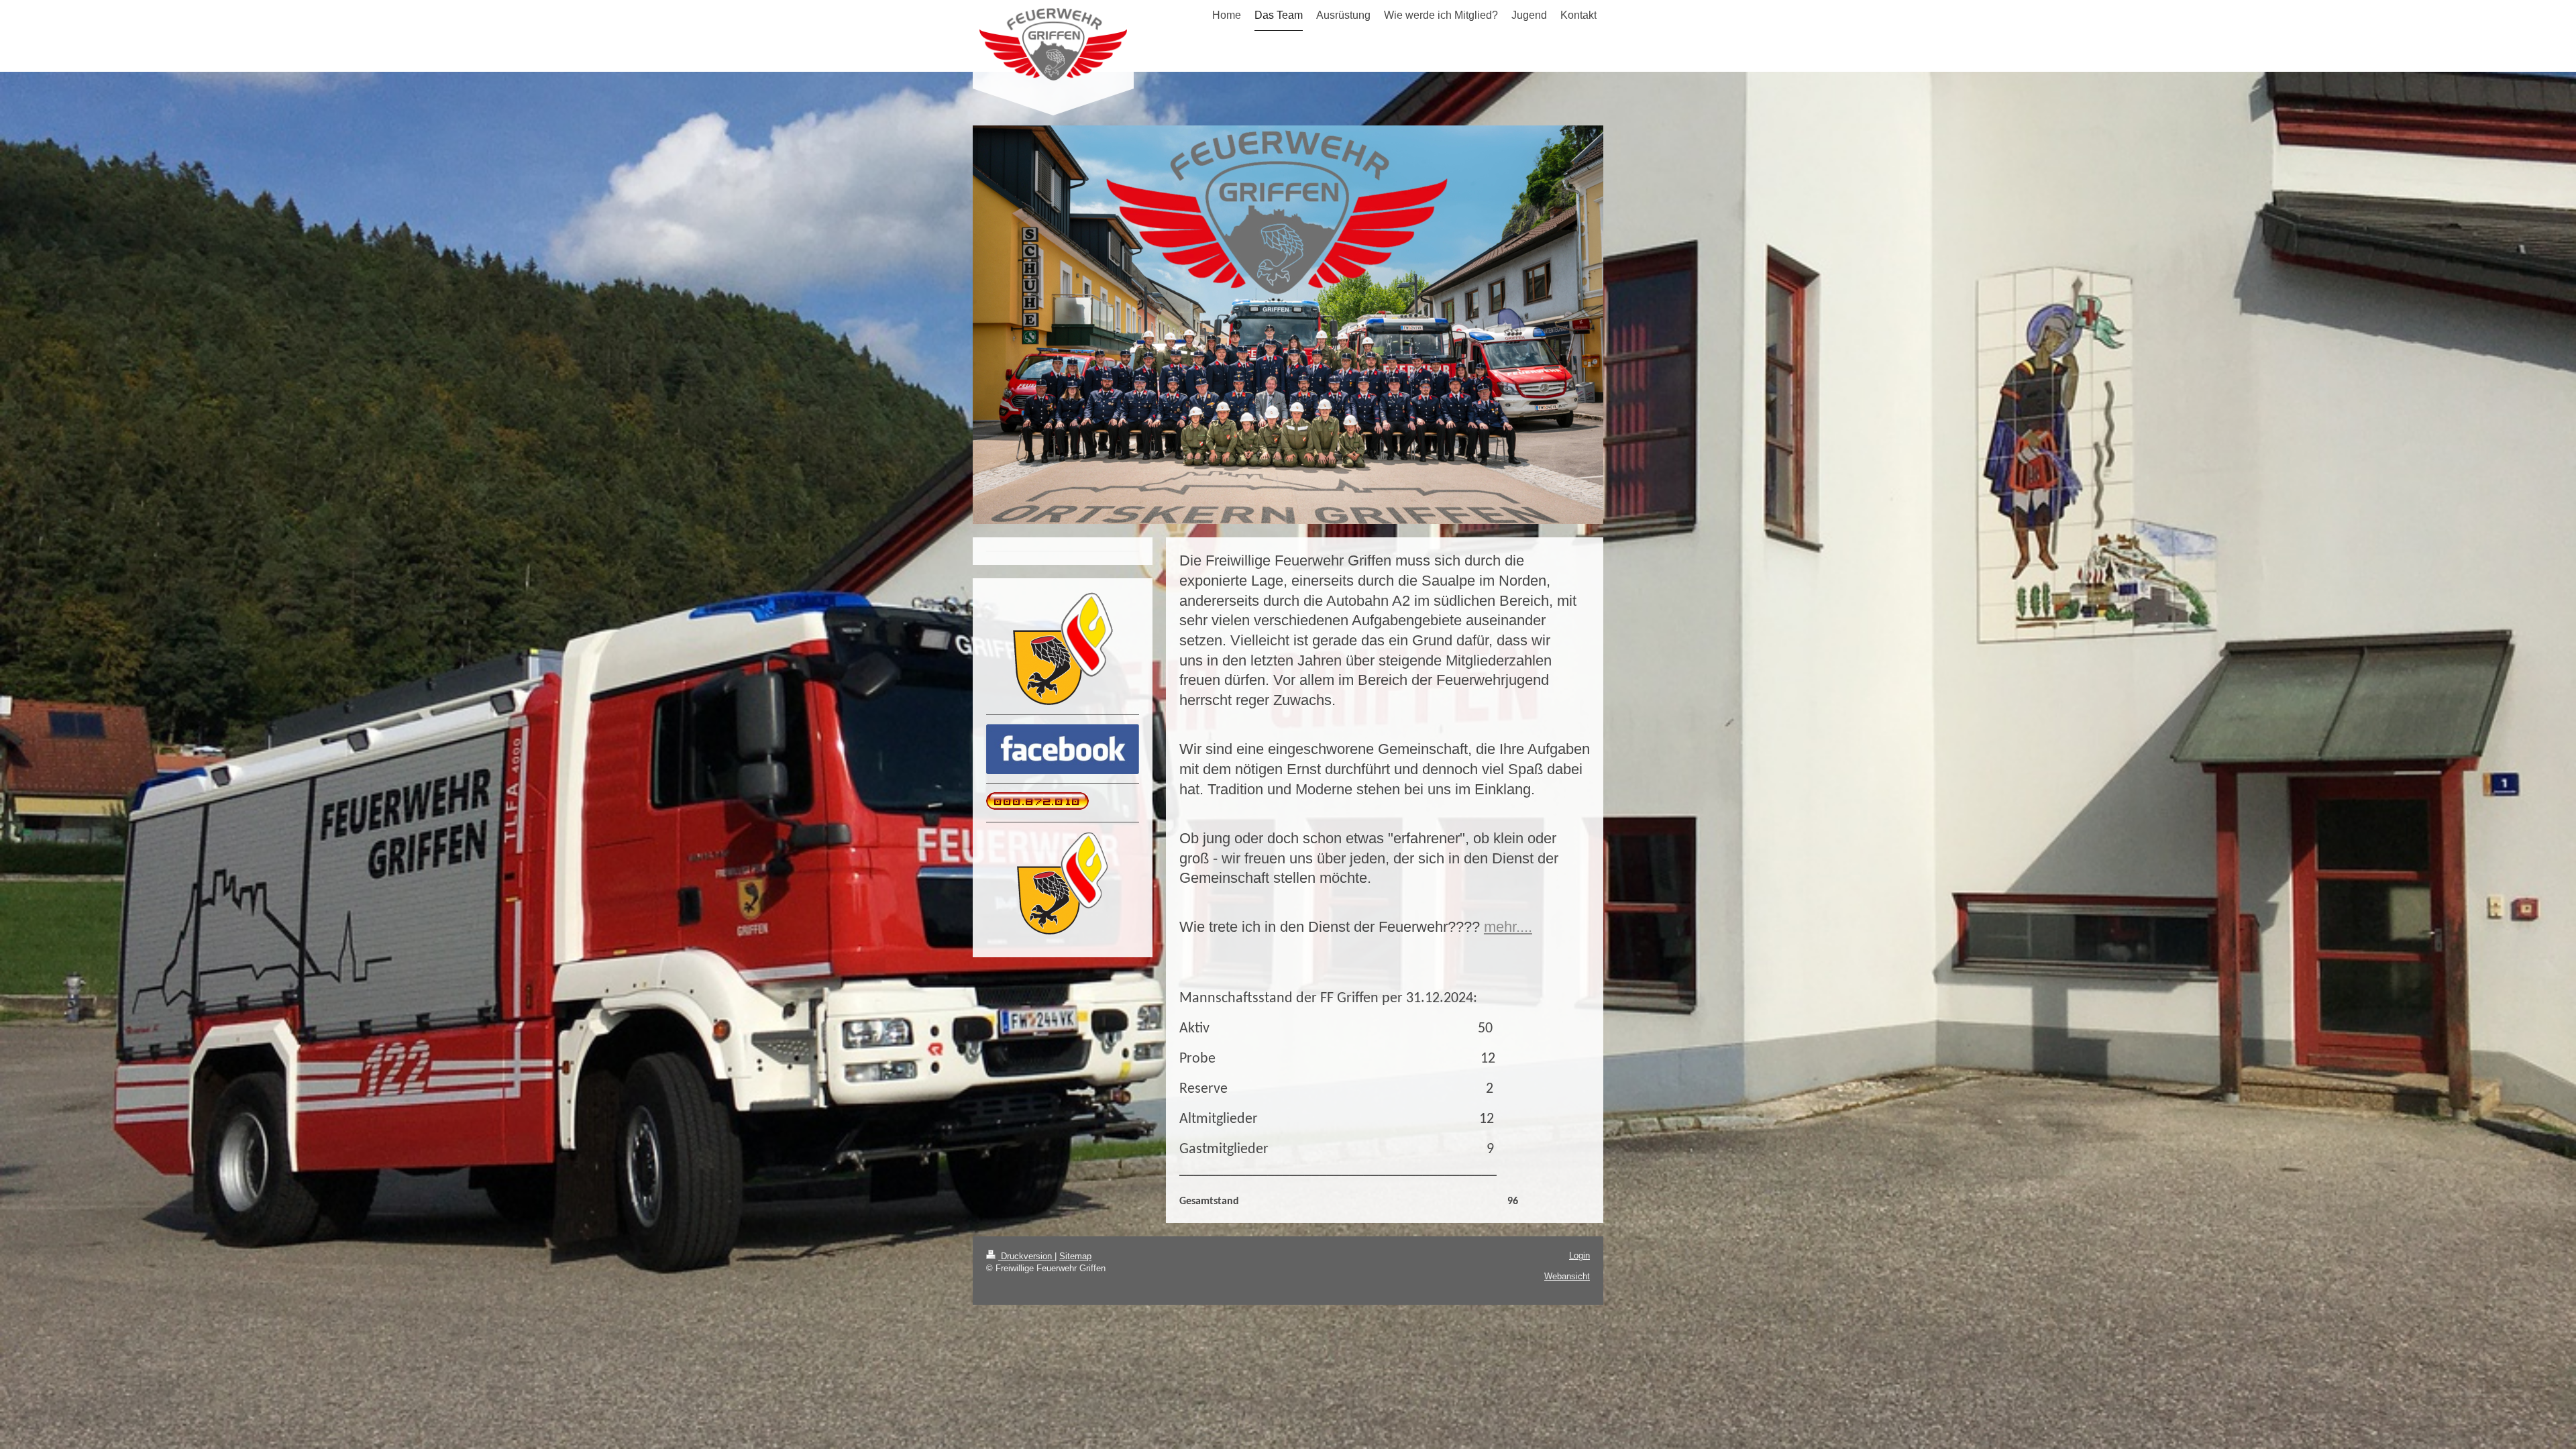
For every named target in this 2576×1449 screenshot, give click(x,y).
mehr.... (1508, 927)
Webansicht (1567, 1276)
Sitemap (1075, 1256)
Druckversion (1026, 1256)
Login (1579, 1255)
